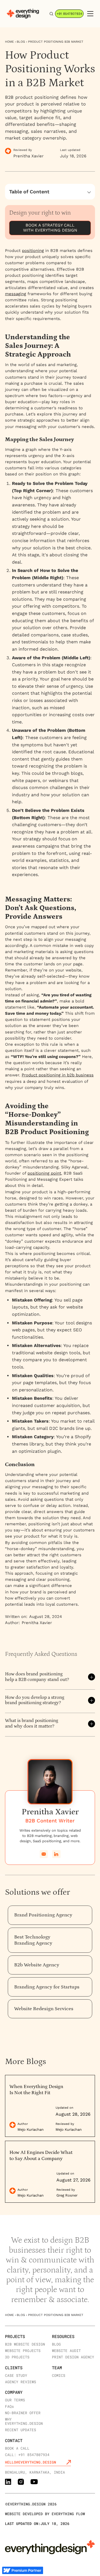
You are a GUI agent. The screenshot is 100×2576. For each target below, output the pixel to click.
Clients (14, 2368)
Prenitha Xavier (37, 1623)
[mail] (44, 1854)
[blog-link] (50, 2106)
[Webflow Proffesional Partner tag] (22, 2570)
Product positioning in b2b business (58, 1075)
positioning (33, 251)
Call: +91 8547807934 (27, 2454)
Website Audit (66, 2350)
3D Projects (17, 2357)
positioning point (44, 1173)
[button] (89, 14)
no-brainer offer (23, 2413)
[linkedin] (56, 1854)
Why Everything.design (24, 2421)
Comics (59, 2375)
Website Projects (23, 2350)
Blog (21, 42)
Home (9, 42)
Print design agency (73, 2357)
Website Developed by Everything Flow (45, 2514)
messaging (16, 294)
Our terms (15, 2400)
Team (57, 2368)
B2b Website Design (25, 2344)
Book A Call (17, 2448)
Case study (16, 2375)
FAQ (9, 2406)
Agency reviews (21, 2382)
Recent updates (21, 2430)
